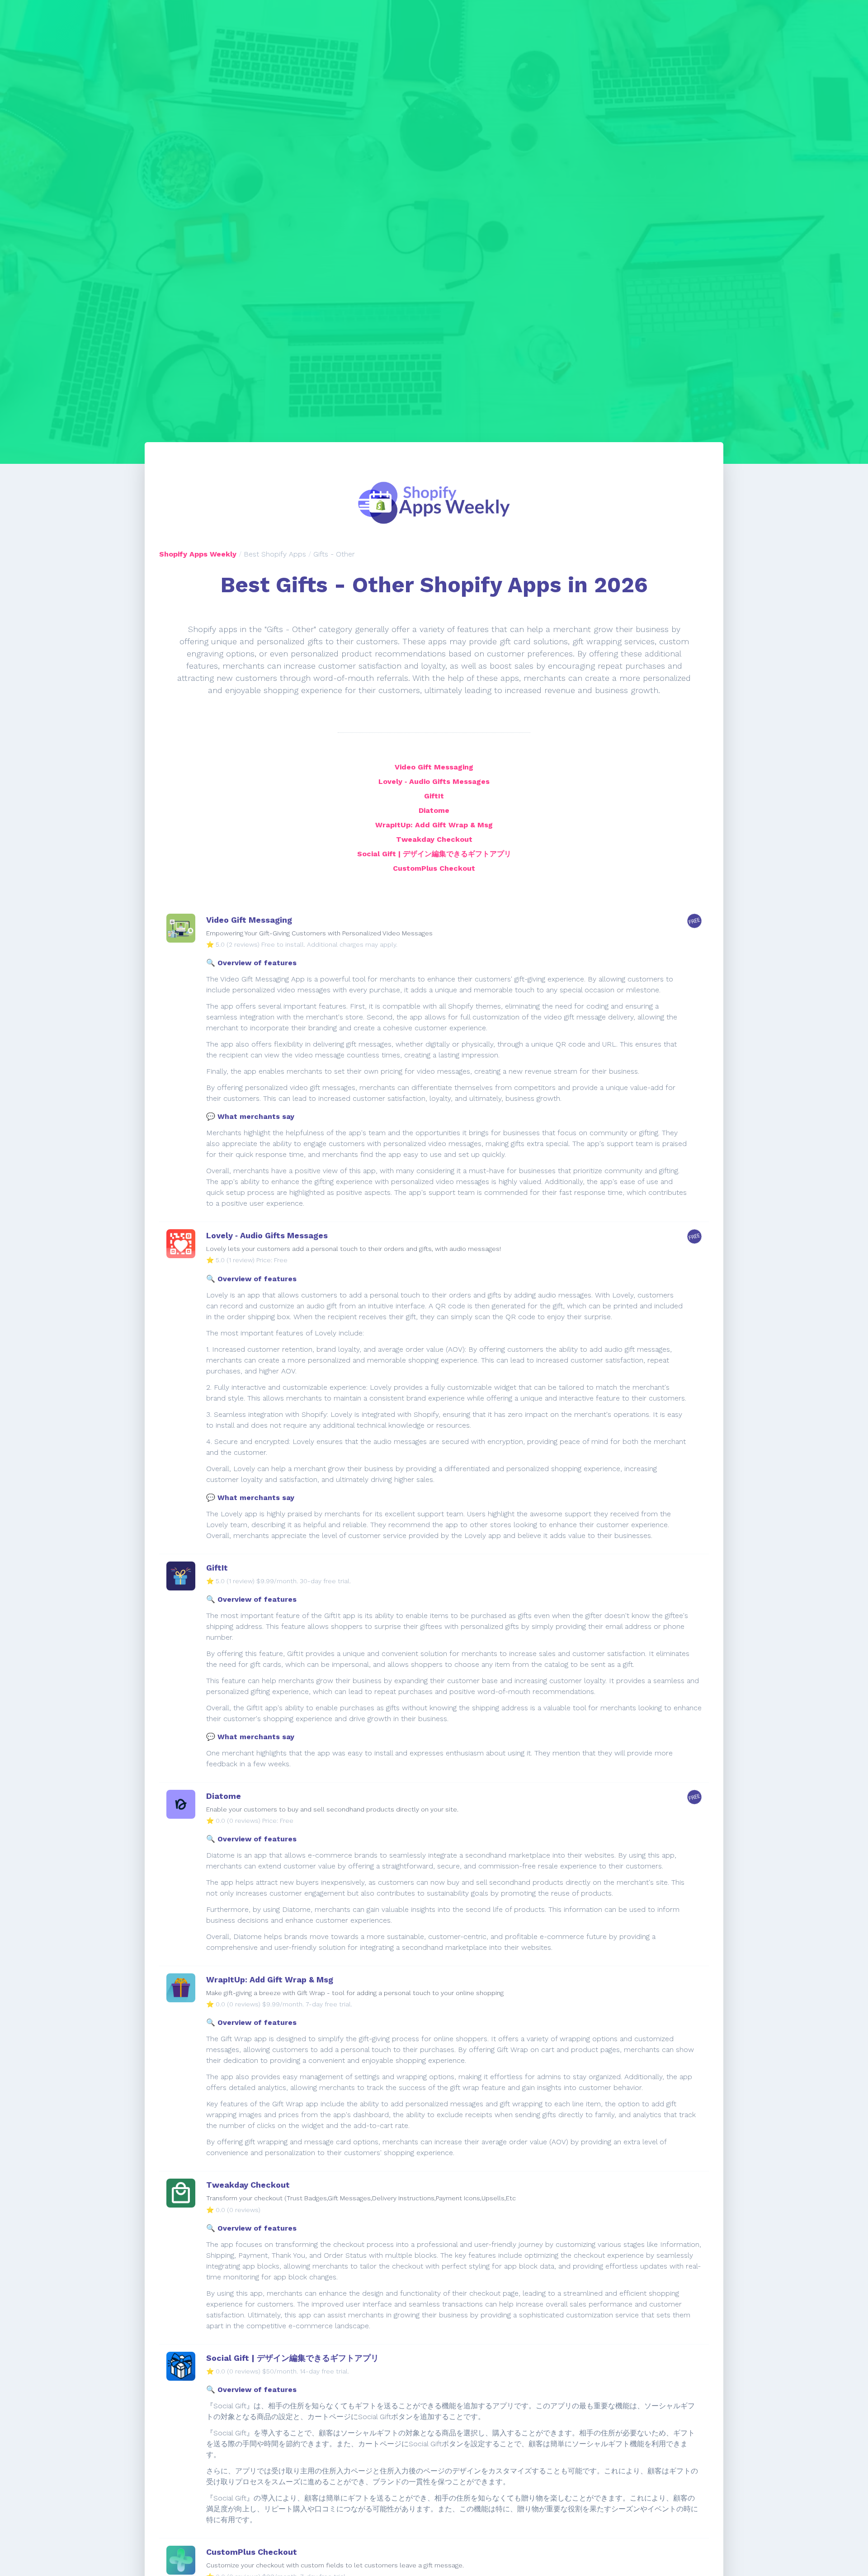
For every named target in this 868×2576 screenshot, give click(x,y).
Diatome (434, 810)
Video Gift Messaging (434, 767)
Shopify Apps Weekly (198, 554)
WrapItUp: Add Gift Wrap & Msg (434, 825)
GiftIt (434, 796)
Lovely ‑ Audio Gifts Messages (434, 781)
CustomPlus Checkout (434, 868)
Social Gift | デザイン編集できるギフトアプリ (434, 854)
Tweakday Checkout (434, 839)
